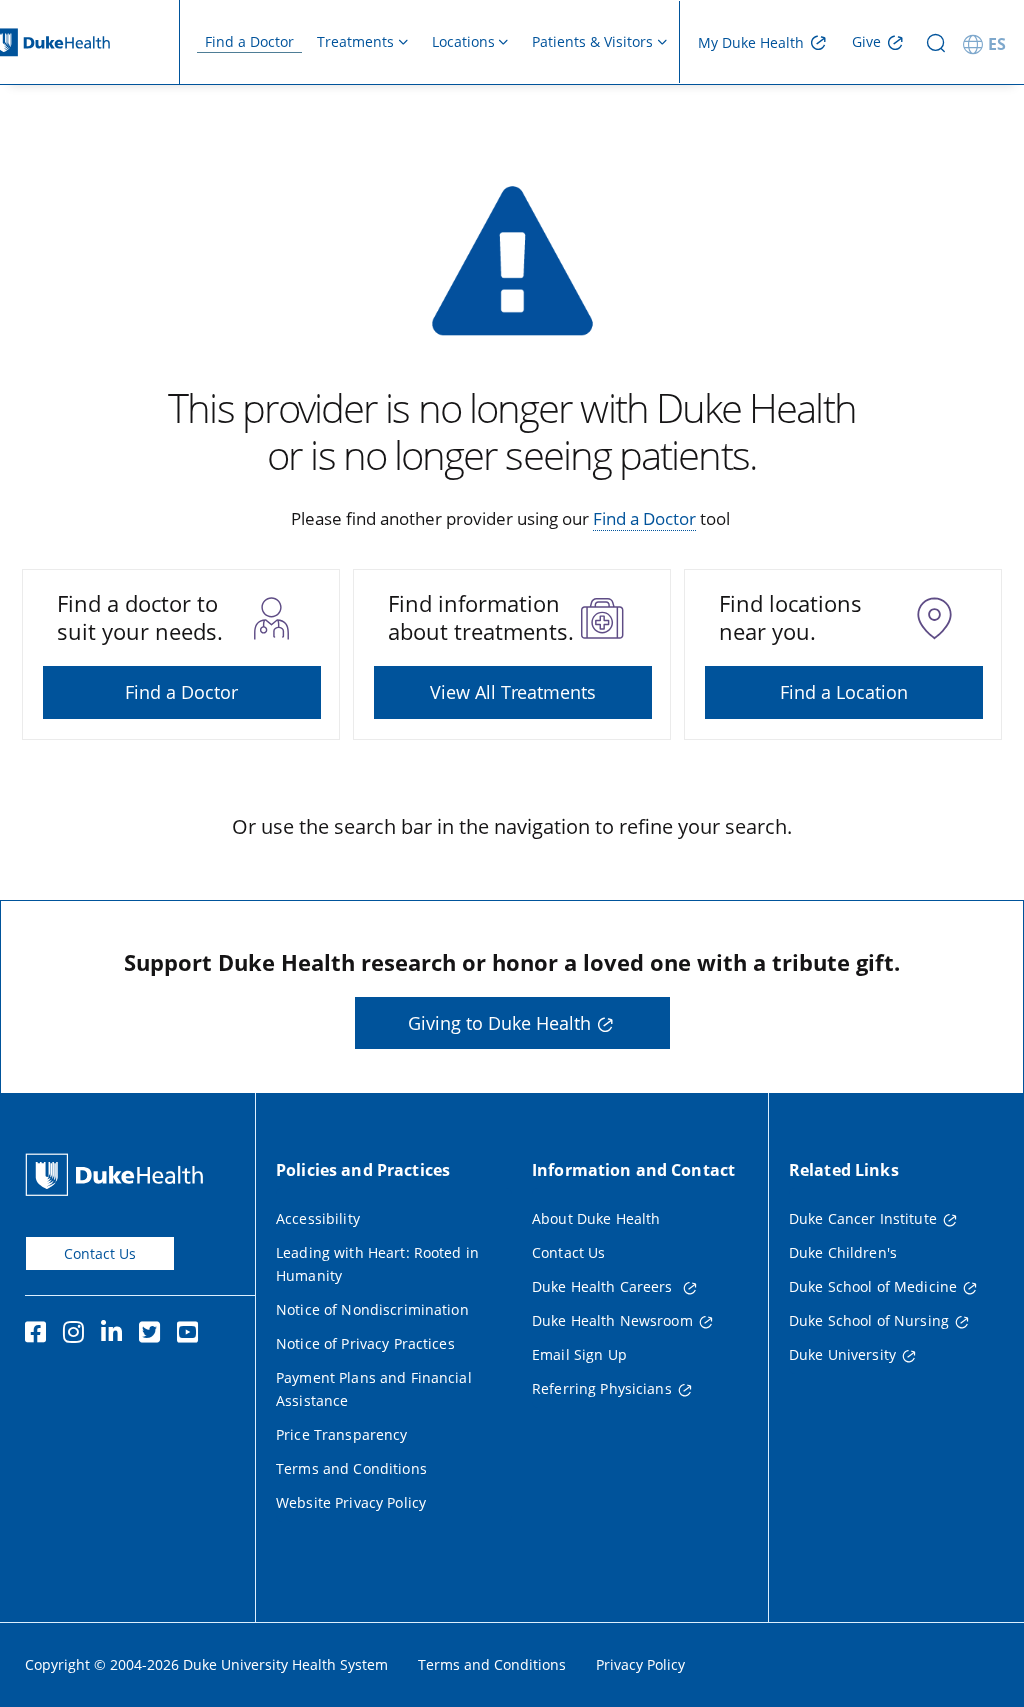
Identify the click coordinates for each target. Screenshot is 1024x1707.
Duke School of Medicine (873, 1286)
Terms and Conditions (351, 1468)
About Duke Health (596, 1218)
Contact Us (100, 1253)
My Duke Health (751, 42)
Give (866, 41)
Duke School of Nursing (869, 1320)
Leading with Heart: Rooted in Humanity (377, 1264)
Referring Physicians (602, 1388)
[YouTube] (192, 1335)
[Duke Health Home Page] (118, 1174)
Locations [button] (463, 41)
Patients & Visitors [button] (592, 41)
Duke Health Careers (604, 1286)
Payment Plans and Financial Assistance (374, 1389)
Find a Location (844, 692)
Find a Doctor (249, 41)
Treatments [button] (355, 41)
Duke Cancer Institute (863, 1218)
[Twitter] (154, 1335)
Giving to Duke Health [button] (499, 1023)
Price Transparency (342, 1434)
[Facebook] (40, 1335)
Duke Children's (843, 1252)
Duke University (842, 1354)
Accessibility (318, 1218)
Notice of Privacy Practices (365, 1343)
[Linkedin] (116, 1335)
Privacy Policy (640, 1664)
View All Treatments (513, 692)
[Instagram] (78, 1335)
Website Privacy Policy (351, 1502)
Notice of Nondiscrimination (372, 1309)
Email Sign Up (579, 1354)
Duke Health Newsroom (612, 1320)
